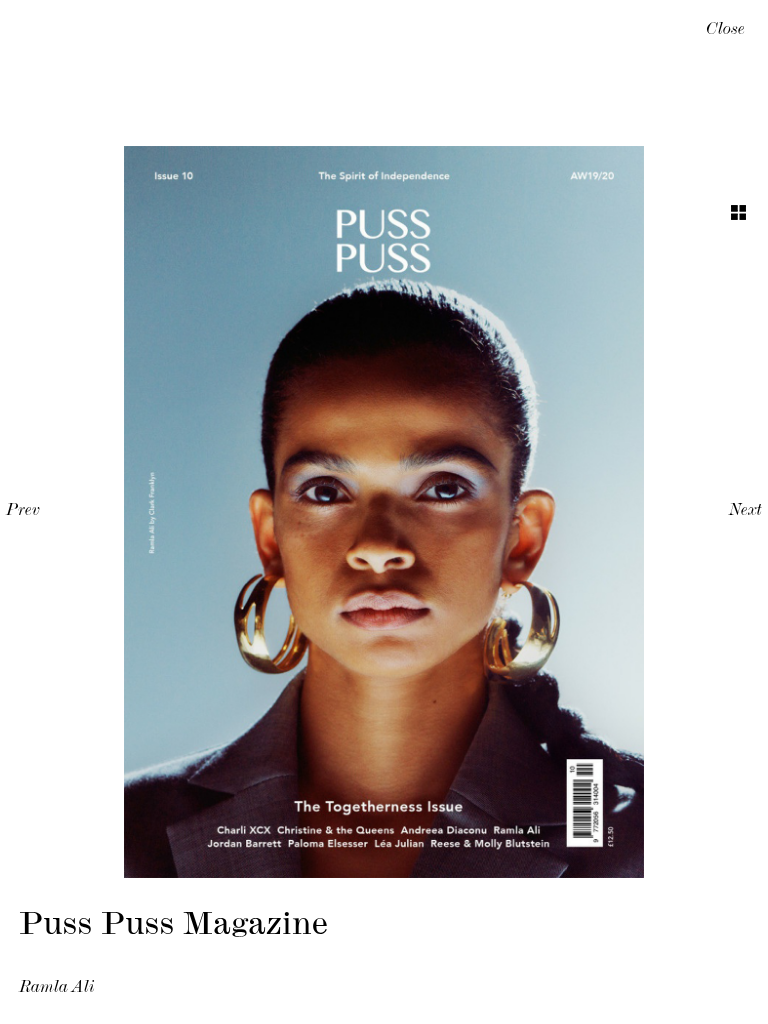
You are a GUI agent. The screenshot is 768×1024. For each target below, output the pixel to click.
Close (725, 31)
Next (745, 512)
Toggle (738, 212)
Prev (23, 512)
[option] (384, 512)
